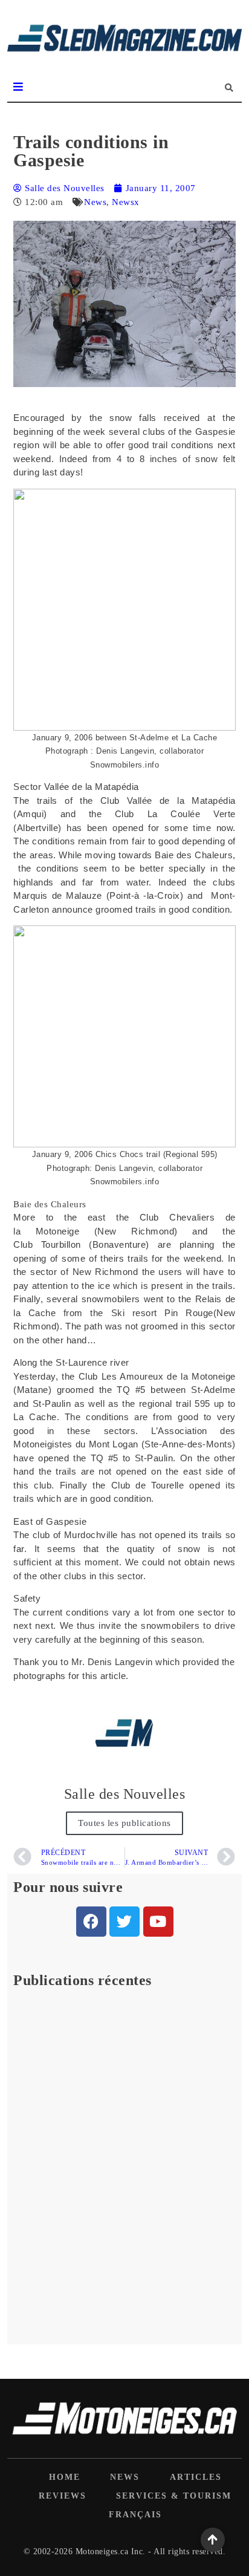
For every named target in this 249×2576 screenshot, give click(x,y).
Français (135, 2515)
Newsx (126, 202)
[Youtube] (158, 1922)
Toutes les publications (124, 1823)
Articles (196, 2477)
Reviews (63, 2496)
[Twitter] (124, 1922)
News (95, 202)
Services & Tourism (174, 2496)
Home (65, 2477)
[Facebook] (91, 1922)
